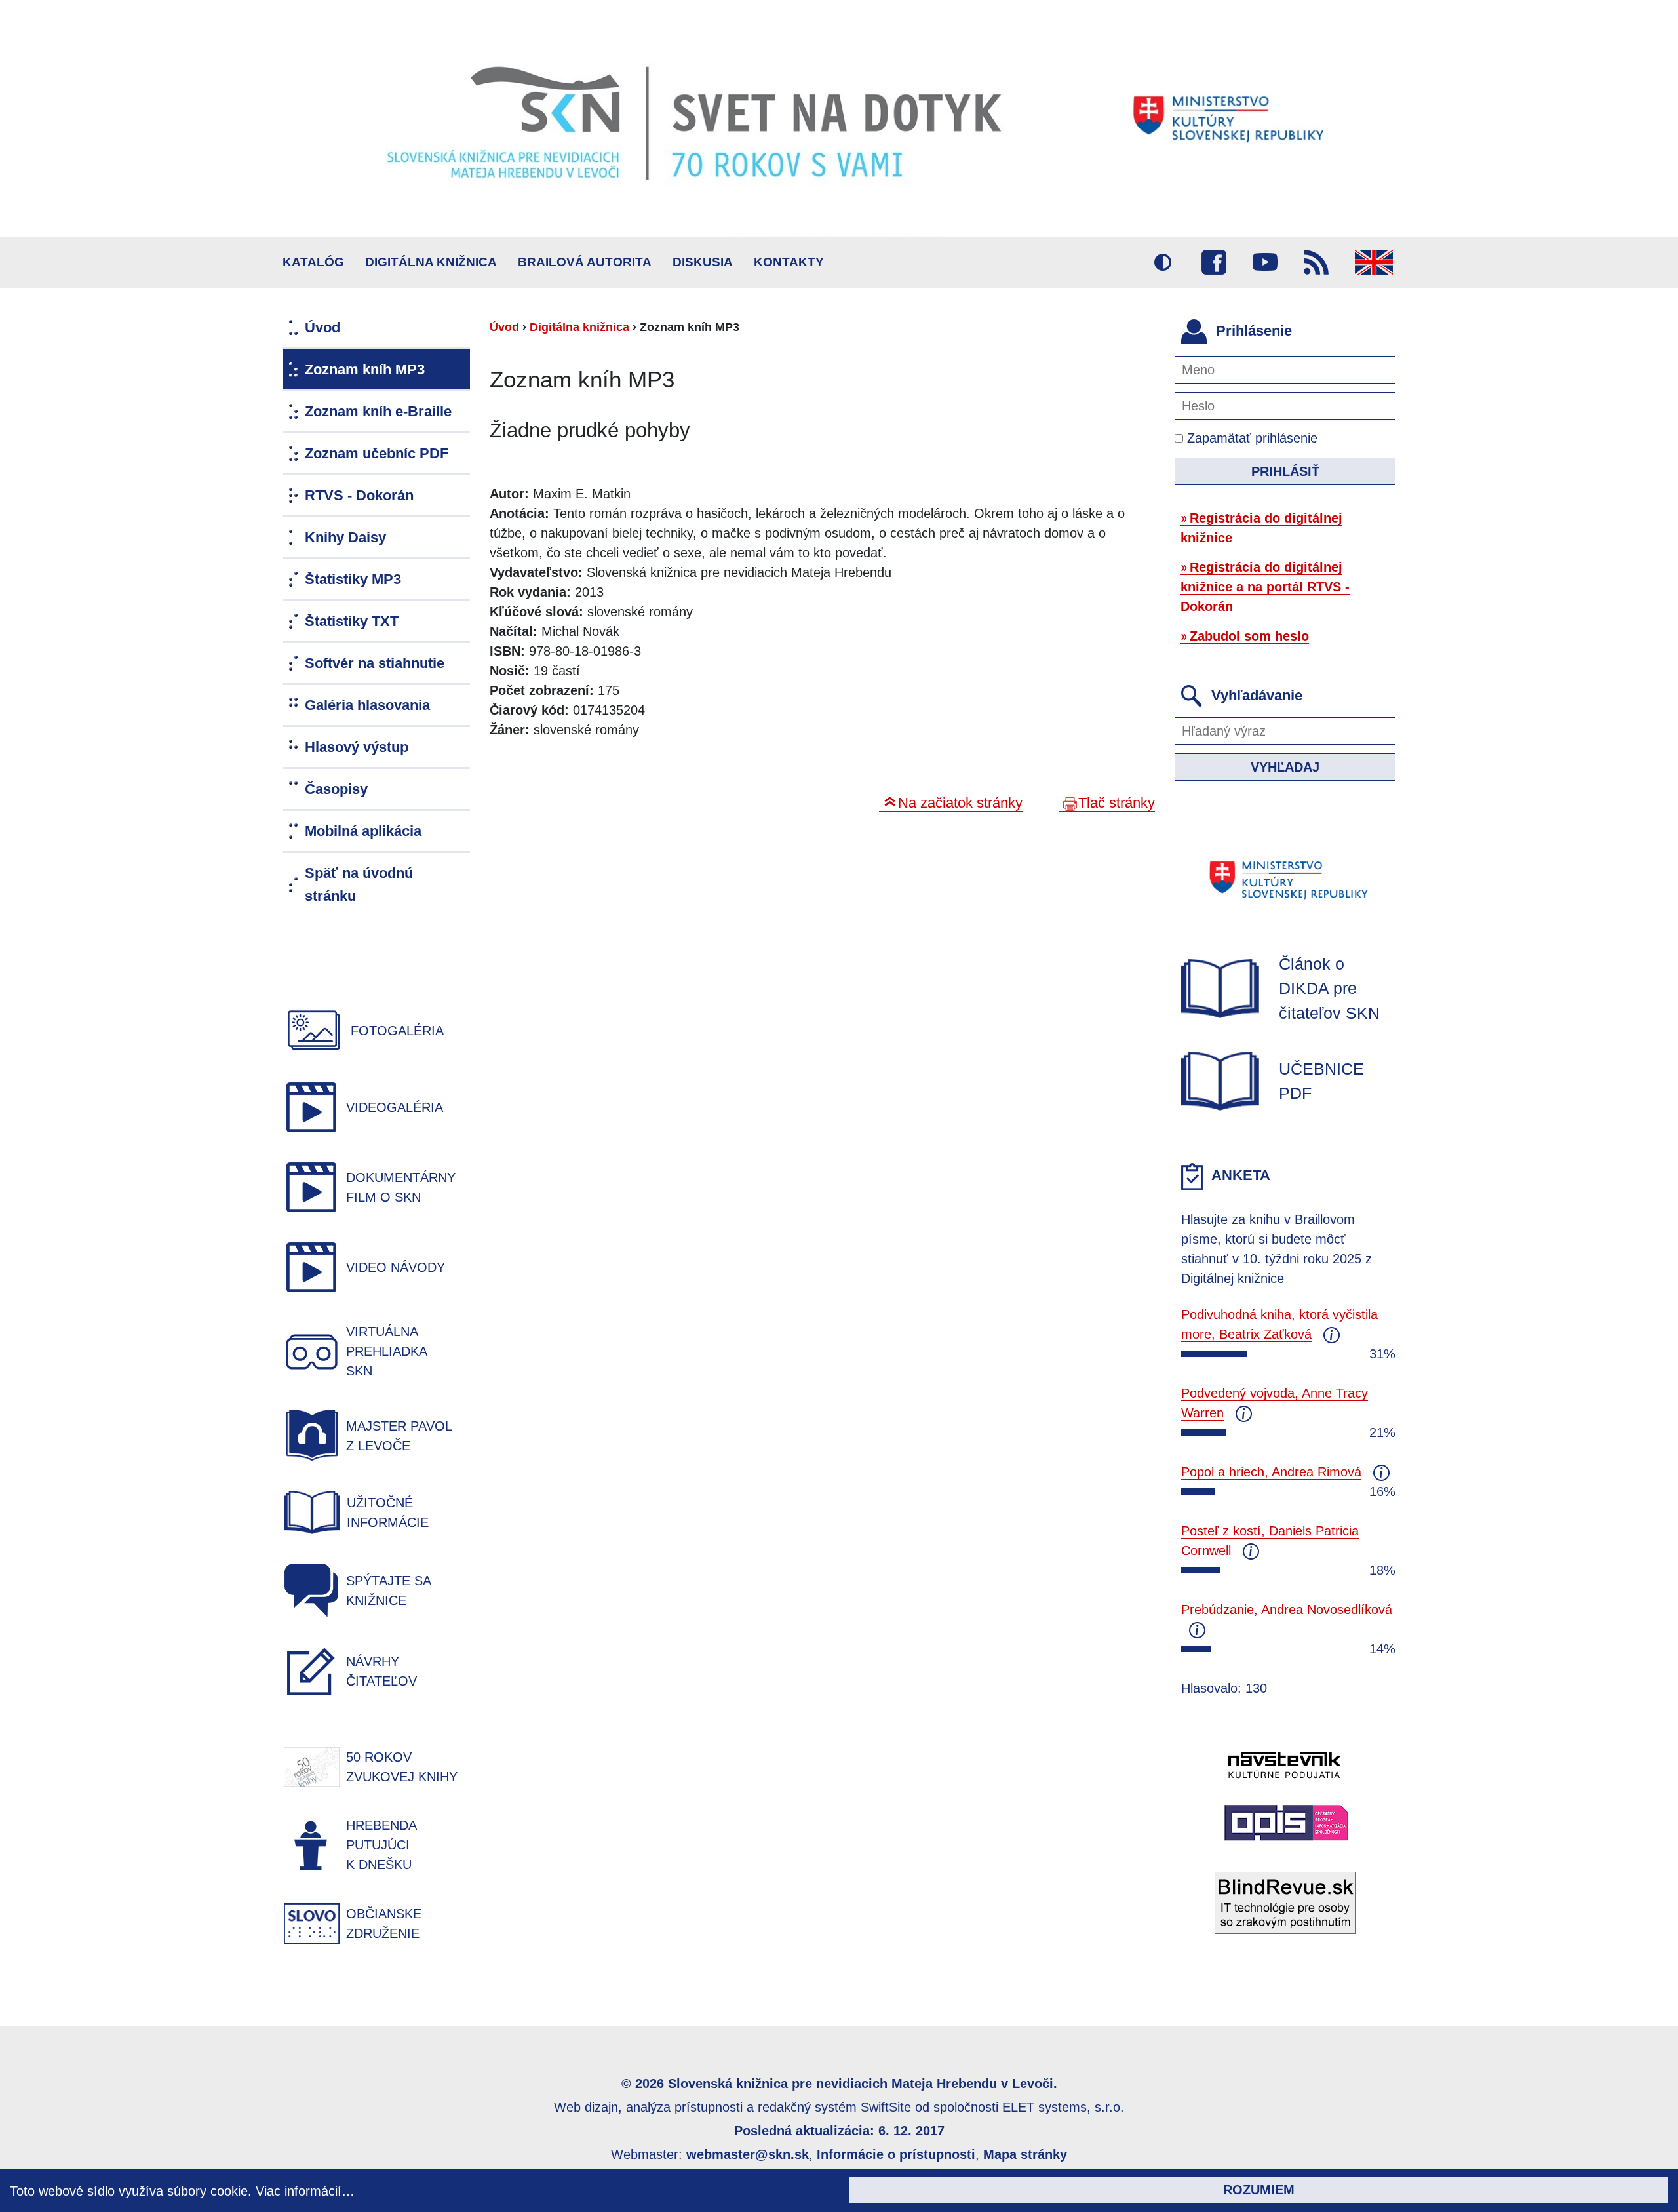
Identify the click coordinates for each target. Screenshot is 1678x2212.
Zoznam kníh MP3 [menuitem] (365, 369)
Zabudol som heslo (1249, 636)
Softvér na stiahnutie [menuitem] (375, 663)
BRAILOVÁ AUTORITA (585, 262)
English (1374, 262)
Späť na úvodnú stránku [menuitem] (359, 884)
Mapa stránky (1025, 2154)
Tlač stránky (1117, 803)
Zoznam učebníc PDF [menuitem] (377, 453)
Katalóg (313, 262)
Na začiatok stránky (960, 803)
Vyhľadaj (1285, 767)
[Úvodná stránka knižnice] (839, 118)
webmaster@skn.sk (748, 2154)
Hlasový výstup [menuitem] (357, 747)
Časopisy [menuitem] (336, 789)
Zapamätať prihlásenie (1250, 438)
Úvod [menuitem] (322, 327)
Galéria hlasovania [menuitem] (367, 705)
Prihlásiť (1285, 471)
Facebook (1214, 262)
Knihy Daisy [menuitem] (345, 537)
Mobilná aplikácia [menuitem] (363, 831)
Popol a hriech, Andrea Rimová (1271, 1472)
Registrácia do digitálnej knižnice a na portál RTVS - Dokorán (1265, 587)
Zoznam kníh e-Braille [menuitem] (378, 411)
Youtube (1265, 262)
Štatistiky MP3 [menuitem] (353, 579)
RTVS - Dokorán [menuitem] (359, 495)
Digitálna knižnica (431, 262)
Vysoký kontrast (1163, 262)
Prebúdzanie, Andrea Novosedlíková (1287, 1610)
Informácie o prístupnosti (896, 2154)
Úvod (504, 327)
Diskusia (703, 262)
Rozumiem (1259, 2190)
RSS (1316, 262)
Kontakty (789, 262)
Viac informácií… (305, 2191)
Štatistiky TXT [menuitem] (352, 621)
